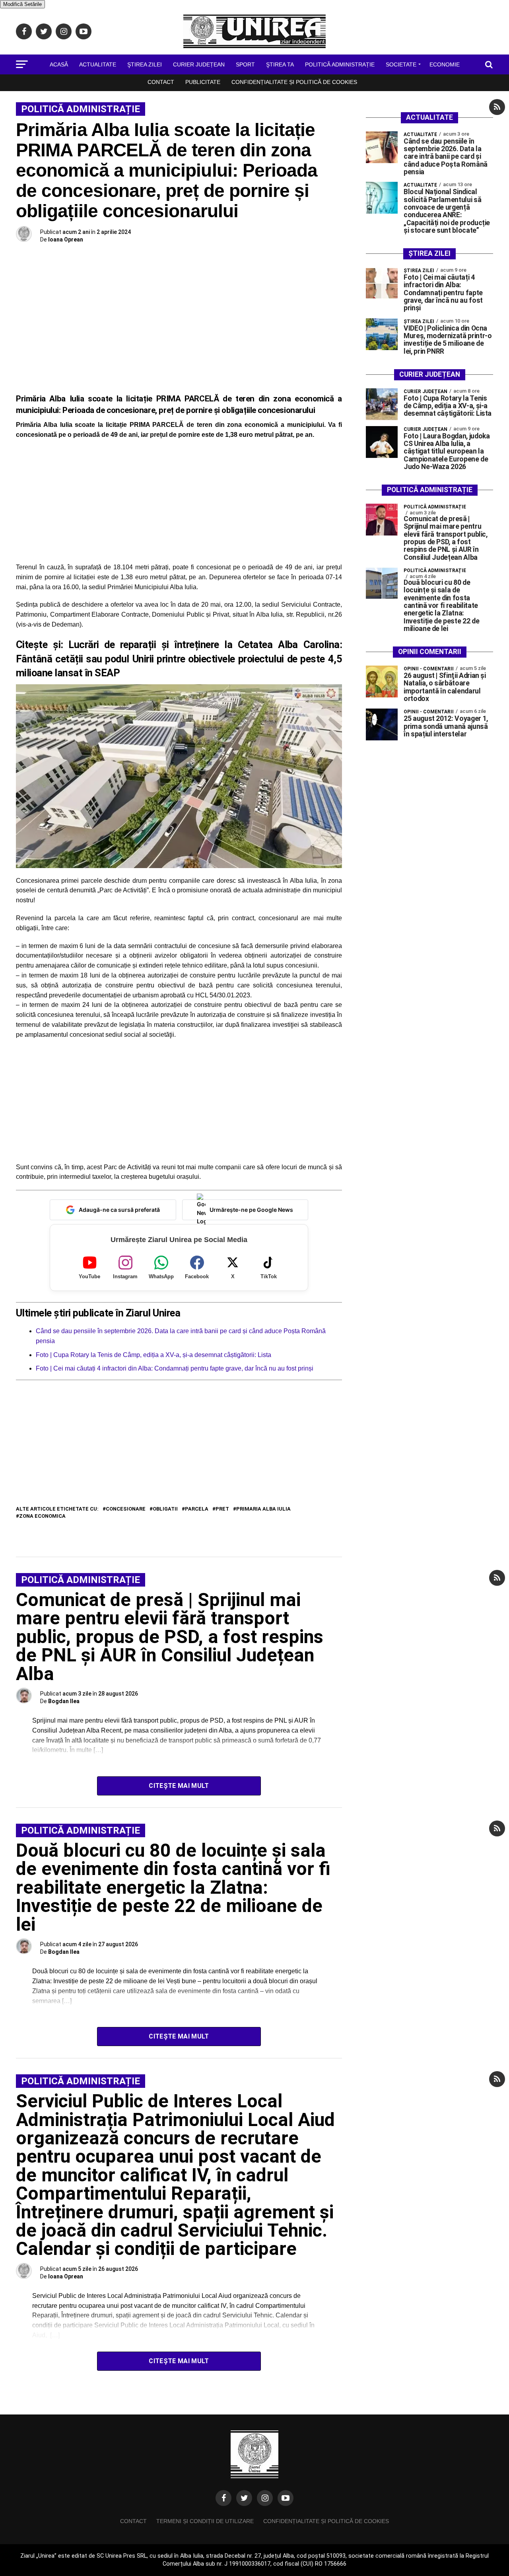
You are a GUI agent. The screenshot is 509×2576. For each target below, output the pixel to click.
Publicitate (203, 82)
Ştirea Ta (280, 64)
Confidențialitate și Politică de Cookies (294, 82)
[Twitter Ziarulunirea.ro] (244, 2498)
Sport (245, 64)
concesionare (126, 1509)
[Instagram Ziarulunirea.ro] (265, 2498)
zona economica (42, 1516)
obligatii (165, 1509)
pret (222, 1509)
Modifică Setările (22, 4)
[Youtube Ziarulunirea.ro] (286, 2498)
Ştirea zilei (145, 64)
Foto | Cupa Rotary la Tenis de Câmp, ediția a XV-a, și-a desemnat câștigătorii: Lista (153, 1355)
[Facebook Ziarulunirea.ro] (223, 2498)
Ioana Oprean (66, 239)
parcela (197, 1509)
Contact (161, 82)
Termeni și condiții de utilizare (205, 2521)
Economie (445, 64)
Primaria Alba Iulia (263, 1509)
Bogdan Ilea (64, 1701)
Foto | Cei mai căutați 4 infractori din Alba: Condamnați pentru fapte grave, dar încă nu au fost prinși (175, 1368)
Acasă (59, 64)
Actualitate (98, 64)
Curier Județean (199, 64)
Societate (401, 64)
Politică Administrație (340, 64)
